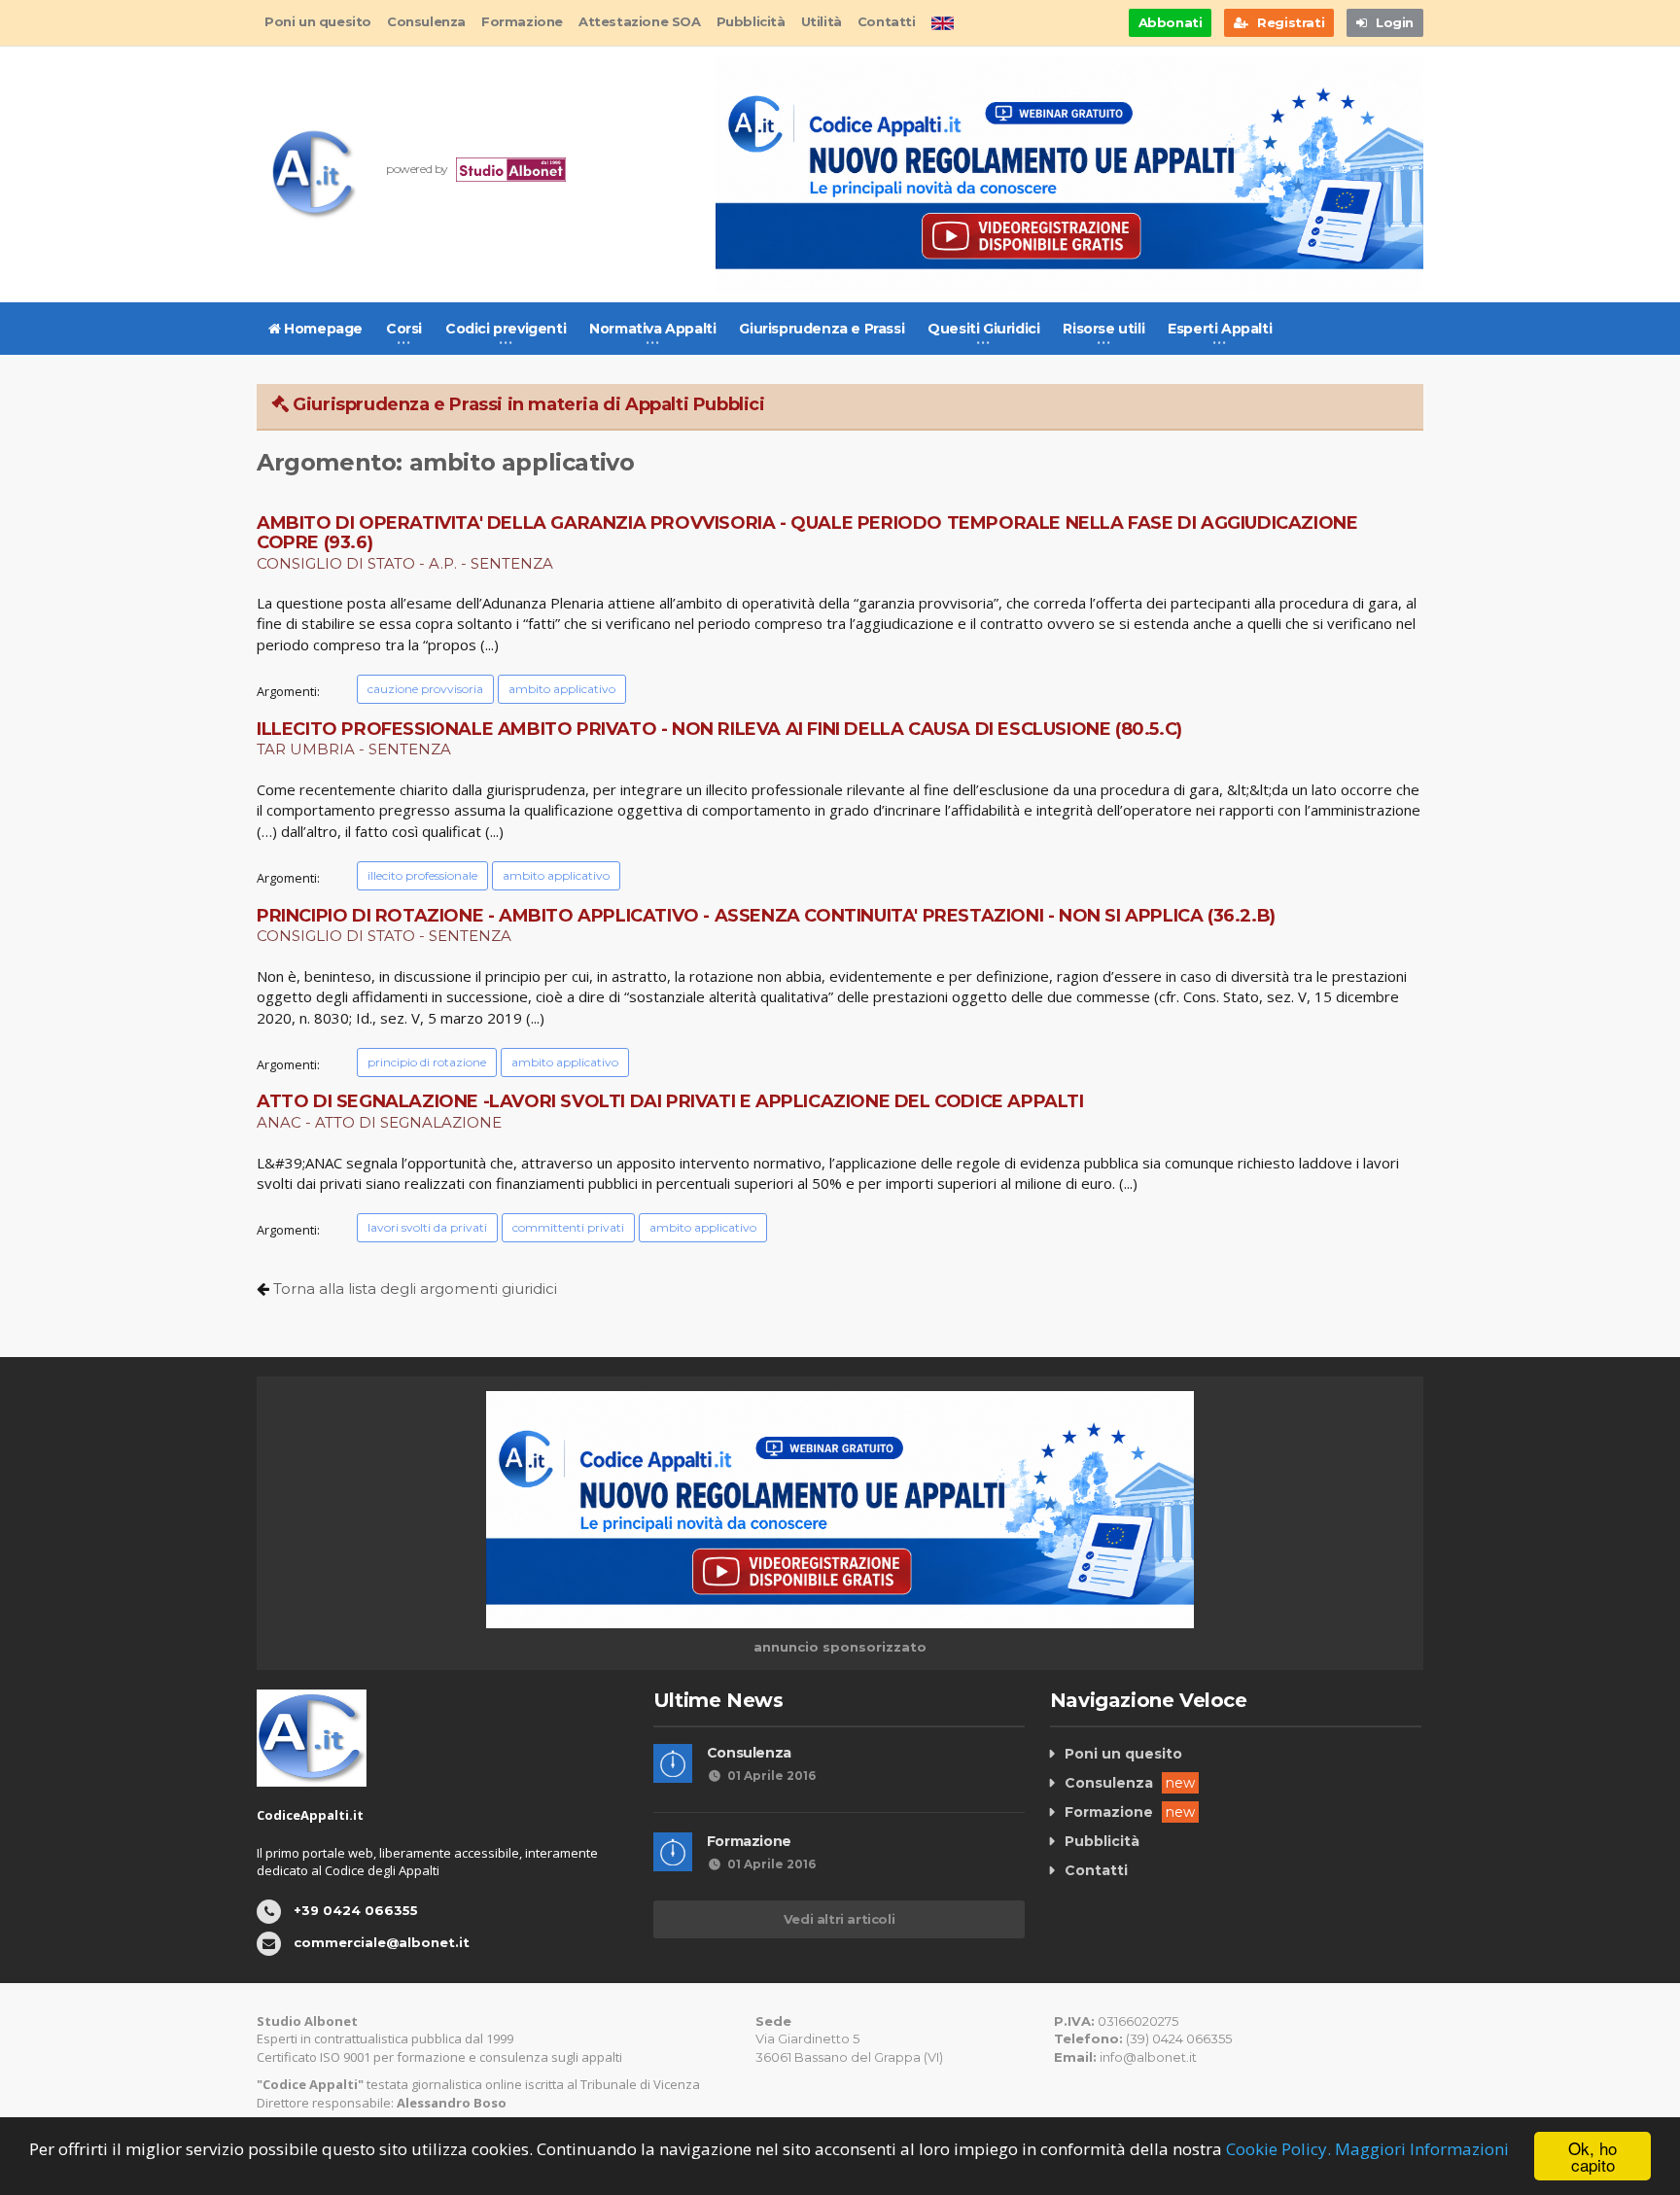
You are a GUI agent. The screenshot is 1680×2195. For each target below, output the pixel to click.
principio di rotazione (427, 1062)
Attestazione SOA (640, 21)
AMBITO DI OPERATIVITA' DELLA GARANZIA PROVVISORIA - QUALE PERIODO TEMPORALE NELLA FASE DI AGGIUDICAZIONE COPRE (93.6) (807, 533)
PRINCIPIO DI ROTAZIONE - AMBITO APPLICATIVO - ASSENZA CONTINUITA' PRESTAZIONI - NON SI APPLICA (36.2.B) (766, 916)
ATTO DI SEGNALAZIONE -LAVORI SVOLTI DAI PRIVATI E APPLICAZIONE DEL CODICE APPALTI (670, 1101)
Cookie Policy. (1278, 2149)
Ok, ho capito (1592, 2156)
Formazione (522, 21)
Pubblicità (751, 21)
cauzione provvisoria (425, 689)
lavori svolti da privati (427, 1227)
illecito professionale (422, 875)
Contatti (887, 21)
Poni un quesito (318, 21)
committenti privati (568, 1227)
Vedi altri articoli (839, 1919)
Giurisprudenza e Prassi (822, 329)
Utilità (822, 21)
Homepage (322, 329)
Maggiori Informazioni (1422, 2149)
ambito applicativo (562, 689)
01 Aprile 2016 (771, 1776)
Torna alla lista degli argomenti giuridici (415, 1289)
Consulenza (426, 21)
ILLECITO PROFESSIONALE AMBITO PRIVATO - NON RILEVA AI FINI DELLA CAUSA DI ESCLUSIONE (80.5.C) (719, 729)
